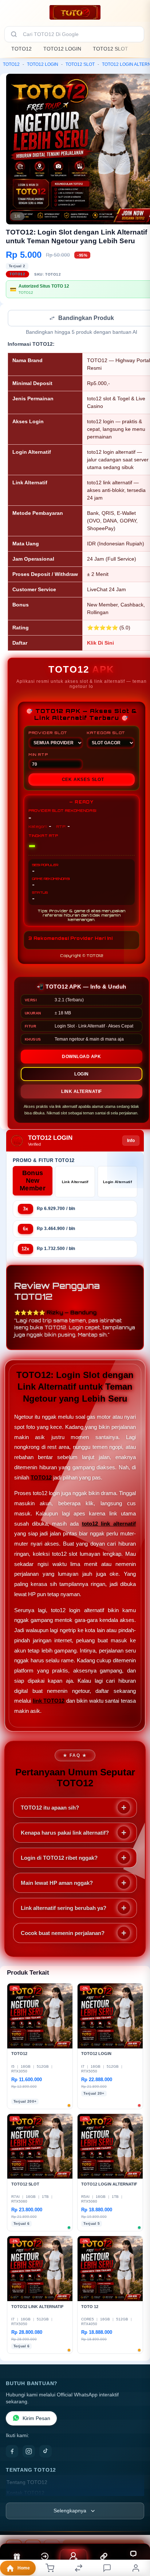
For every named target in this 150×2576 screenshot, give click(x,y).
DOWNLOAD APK (81, 1057)
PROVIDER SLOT (48, 733)
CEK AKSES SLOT (83, 780)
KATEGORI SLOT (106, 733)
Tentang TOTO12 (27, 2483)
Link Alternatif (75, 1183)
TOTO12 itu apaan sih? (50, 1808)
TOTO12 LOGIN (62, 49)
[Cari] (14, 34)
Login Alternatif (117, 1183)
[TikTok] (46, 2452)
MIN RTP (38, 755)
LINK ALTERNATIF (82, 1092)
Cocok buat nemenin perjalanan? (63, 1934)
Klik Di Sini (100, 644)
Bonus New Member (33, 1181)
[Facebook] (12, 2452)
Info (131, 1141)
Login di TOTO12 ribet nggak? (59, 1858)
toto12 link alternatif (109, 1524)
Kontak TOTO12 (25, 2494)
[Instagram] (29, 2452)
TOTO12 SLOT (110, 49)
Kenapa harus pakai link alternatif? (65, 1833)
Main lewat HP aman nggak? (57, 1884)
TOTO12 (21, 49)
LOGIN (82, 1075)
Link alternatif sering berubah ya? (64, 1909)
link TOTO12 (49, 1701)
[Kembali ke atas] (136, 2527)
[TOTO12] (75, 12)
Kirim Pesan (36, 2419)
